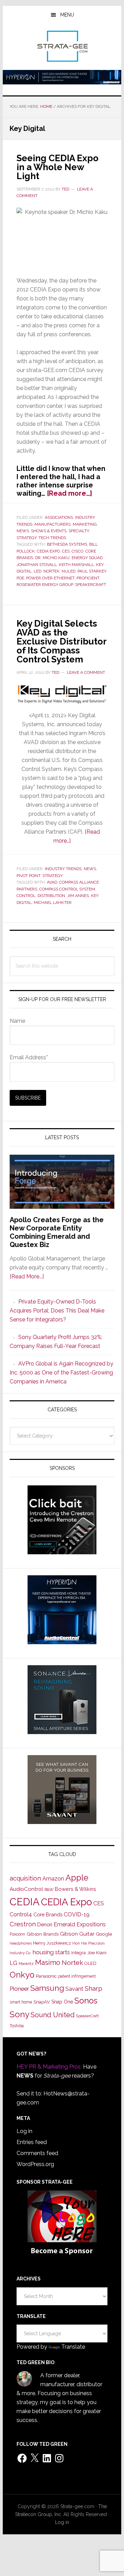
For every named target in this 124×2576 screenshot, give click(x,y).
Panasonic (46, 1976)
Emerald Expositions (80, 1924)
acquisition (25, 1878)
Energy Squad (87, 558)
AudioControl (26, 1889)
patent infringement (77, 1976)
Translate (73, 2347)
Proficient (88, 578)
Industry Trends (63, 869)
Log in (24, 2131)
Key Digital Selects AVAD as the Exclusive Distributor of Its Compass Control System (61, 641)
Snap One (62, 2002)
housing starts (51, 1952)
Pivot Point (28, 876)
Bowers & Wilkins (75, 1889)
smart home (21, 2002)
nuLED (69, 571)
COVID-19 (77, 1914)
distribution (51, 896)
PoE (20, 578)
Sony (19, 2014)
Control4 (21, 1914)
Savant (74, 1989)
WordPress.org (35, 2164)
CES (66, 551)
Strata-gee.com (62, 46)
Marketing (85, 524)
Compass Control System (67, 889)
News (23, 531)
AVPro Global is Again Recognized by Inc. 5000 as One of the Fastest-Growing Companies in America (61, 1373)
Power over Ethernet (50, 578)
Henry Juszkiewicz (52, 1943)
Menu (67, 15)
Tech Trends (52, 538)
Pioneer (19, 1989)
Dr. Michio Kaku (52, 558)
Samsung (47, 1988)
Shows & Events (49, 531)
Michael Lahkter (53, 903)
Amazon (53, 1879)
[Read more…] (69, 493)
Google (104, 1934)
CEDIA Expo (48, 551)
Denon (45, 1924)
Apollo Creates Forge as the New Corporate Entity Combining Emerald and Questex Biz (57, 1232)
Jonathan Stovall (37, 565)
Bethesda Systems (67, 544)
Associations (59, 517)
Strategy (27, 538)
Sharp (94, 1988)
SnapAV (42, 2002)
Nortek (51, 571)
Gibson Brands (43, 1934)
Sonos (86, 2001)
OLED (90, 1963)
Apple (77, 1878)
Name (17, 1021)
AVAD (52, 882)
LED (38, 571)
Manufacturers (53, 524)
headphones (21, 1943)
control (26, 896)
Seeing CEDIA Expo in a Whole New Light (58, 167)
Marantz (26, 1964)
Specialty (79, 531)
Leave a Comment (86, 672)
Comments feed (37, 2153)
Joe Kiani (97, 1952)
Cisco (77, 551)
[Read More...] (27, 1276)
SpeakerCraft (91, 585)
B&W (49, 1889)
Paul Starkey (92, 571)
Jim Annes (78, 896)
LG (13, 1963)
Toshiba (17, 2026)
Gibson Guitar (77, 1934)
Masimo (48, 1962)
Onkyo (22, 1975)
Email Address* (29, 1057)
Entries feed (32, 2142)
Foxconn (17, 1934)
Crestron (23, 1924)
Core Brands (48, 1914)
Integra (79, 1953)
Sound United (53, 2015)
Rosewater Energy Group (45, 585)
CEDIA (25, 1902)
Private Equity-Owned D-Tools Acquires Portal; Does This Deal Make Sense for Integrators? (57, 1311)
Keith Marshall (76, 565)
